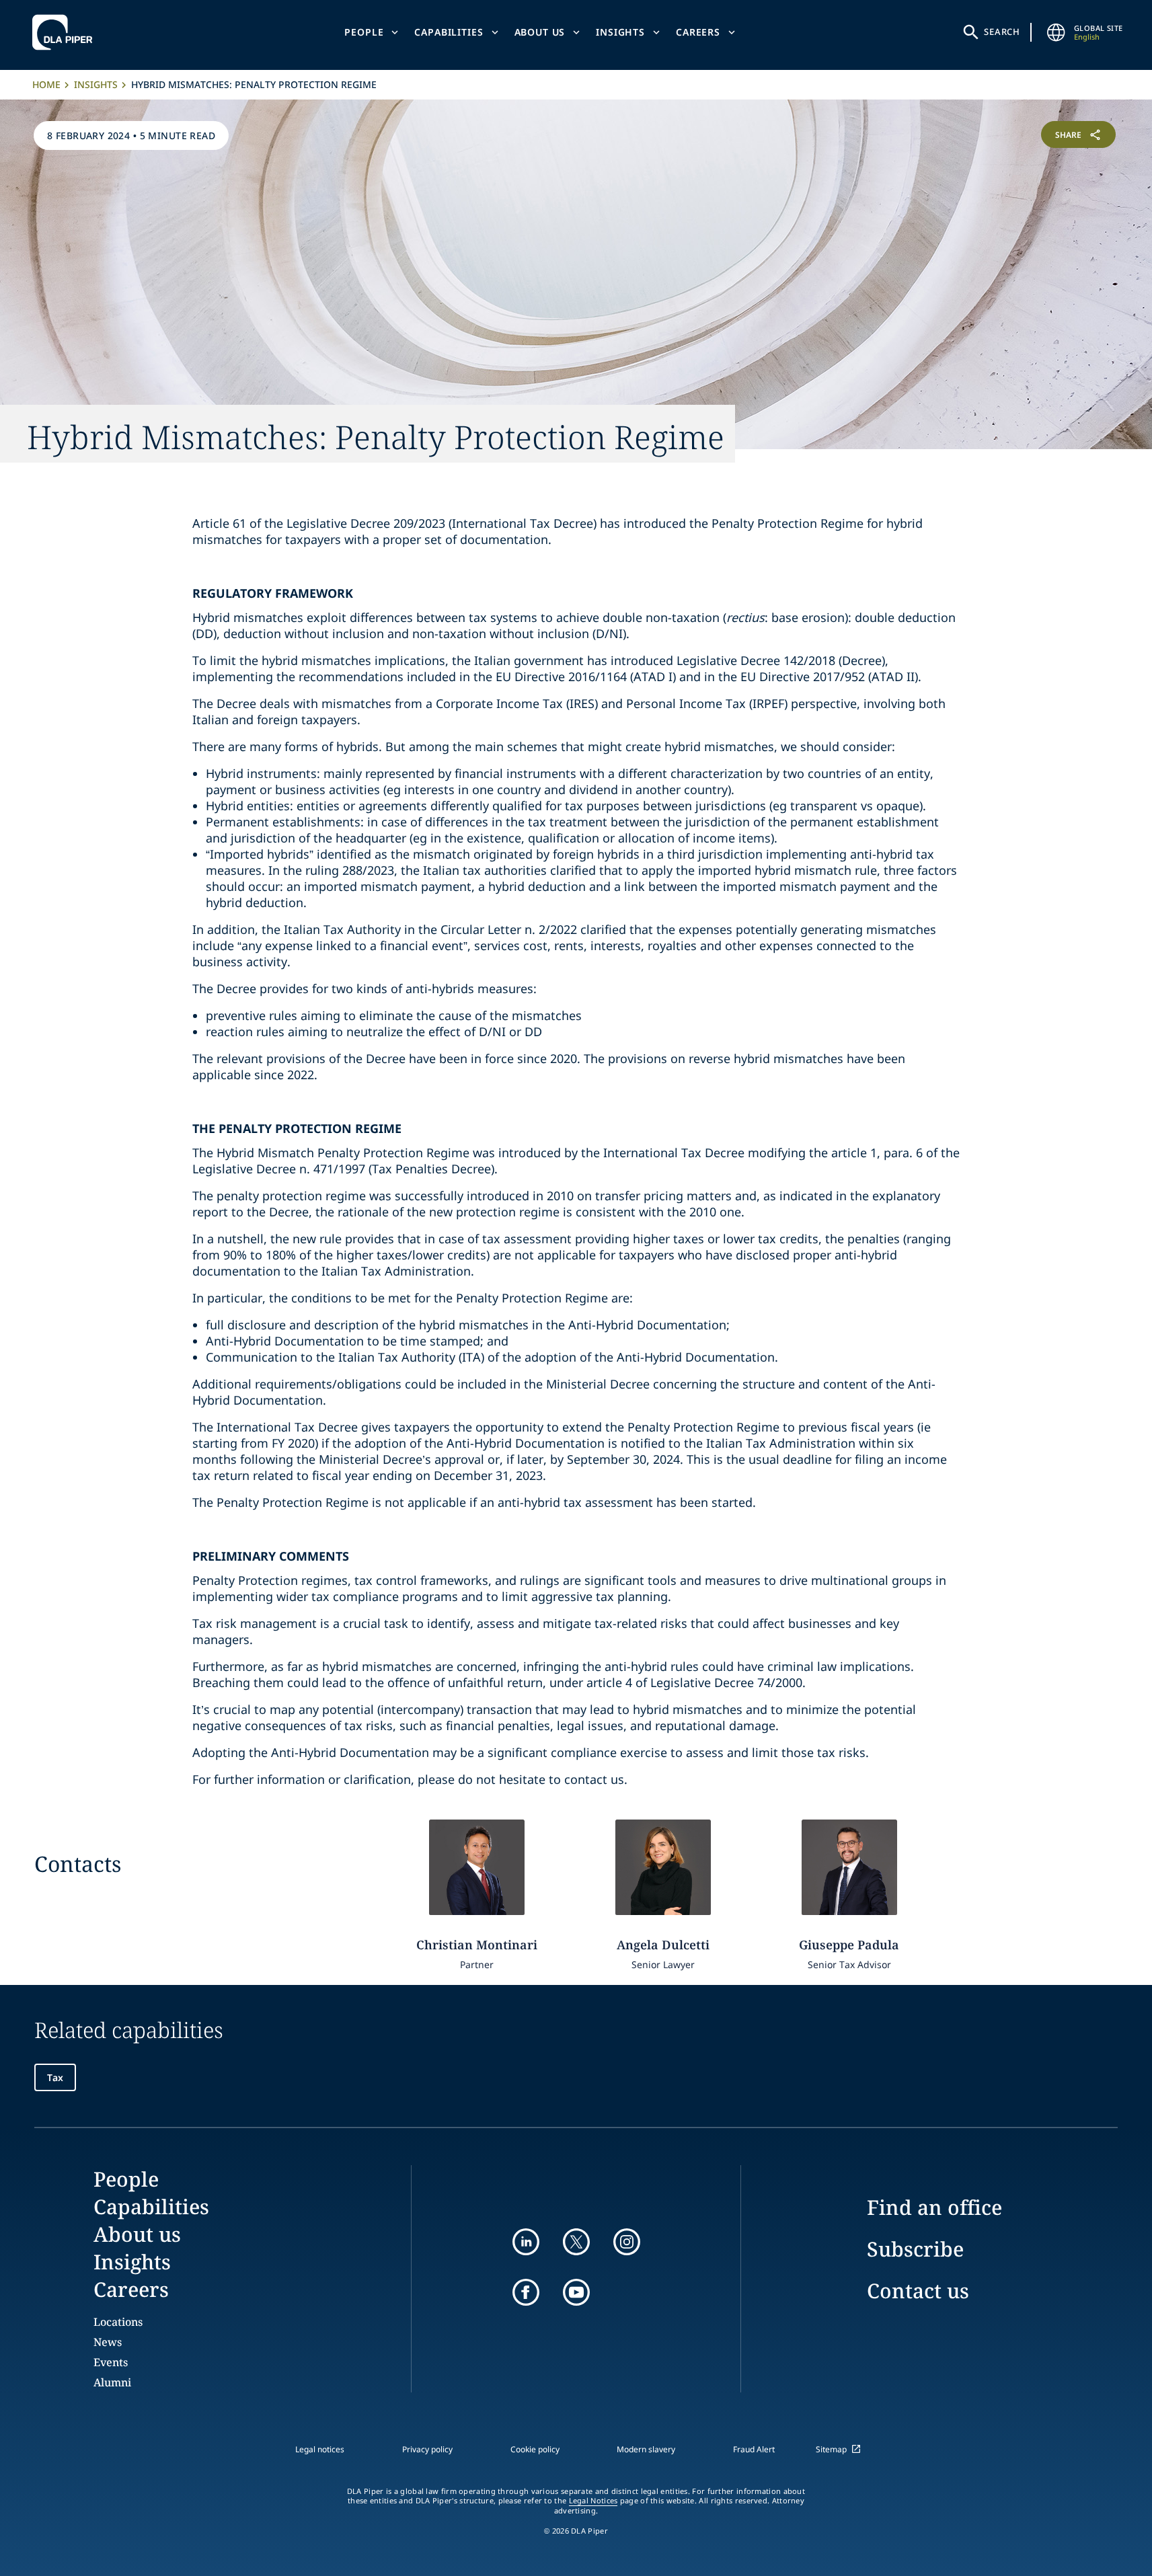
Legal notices (320, 2449)
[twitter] (576, 2242)
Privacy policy (427, 2449)
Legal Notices (593, 2501)
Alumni (112, 2382)
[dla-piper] (66, 32)
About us (540, 32)
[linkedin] (526, 2242)
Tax (55, 2077)
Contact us (918, 2291)
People (364, 32)
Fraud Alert (754, 2449)
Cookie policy (535, 2449)
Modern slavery (646, 2449)
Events (111, 2362)
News (108, 2342)
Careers (698, 32)
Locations (118, 2322)
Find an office (934, 2207)
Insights (620, 32)
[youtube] (576, 2292)
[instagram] (627, 2242)
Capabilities (449, 32)
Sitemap (831, 2449)
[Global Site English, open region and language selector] (1057, 32)
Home (46, 84)
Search (1002, 32)
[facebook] (526, 2292)
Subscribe (915, 2249)
